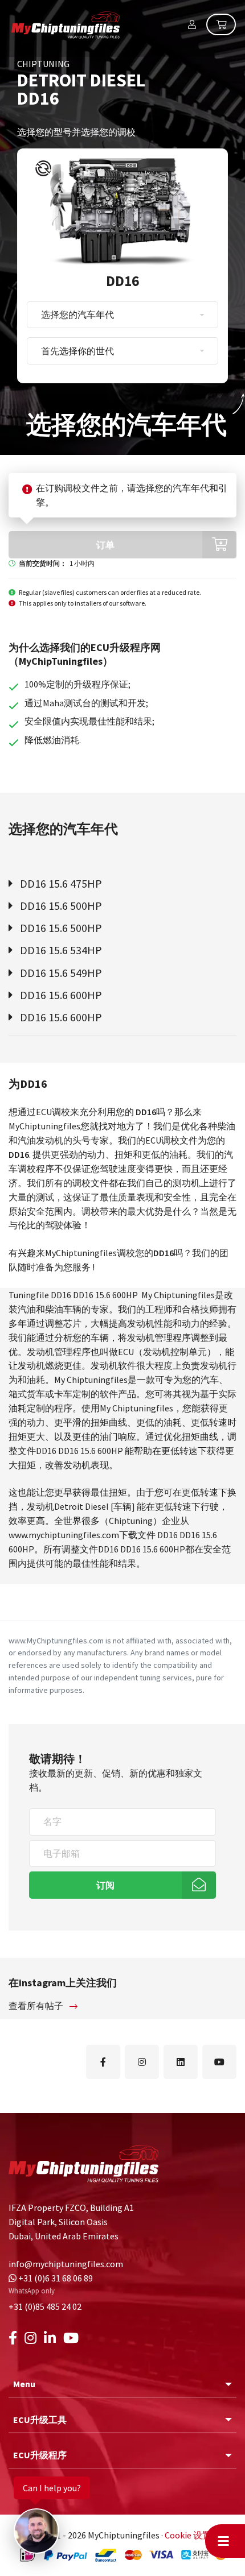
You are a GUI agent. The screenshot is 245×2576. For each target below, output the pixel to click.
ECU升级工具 (40, 2420)
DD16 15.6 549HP (60, 973)
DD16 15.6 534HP (60, 950)
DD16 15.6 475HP (60, 883)
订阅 (105, 1885)
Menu (24, 2384)
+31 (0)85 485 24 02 (45, 2306)
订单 (105, 545)
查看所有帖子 (37, 2006)
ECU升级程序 (40, 2455)
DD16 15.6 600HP (60, 995)
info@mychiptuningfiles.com (66, 2264)
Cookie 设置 (188, 2535)
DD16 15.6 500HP (60, 906)
